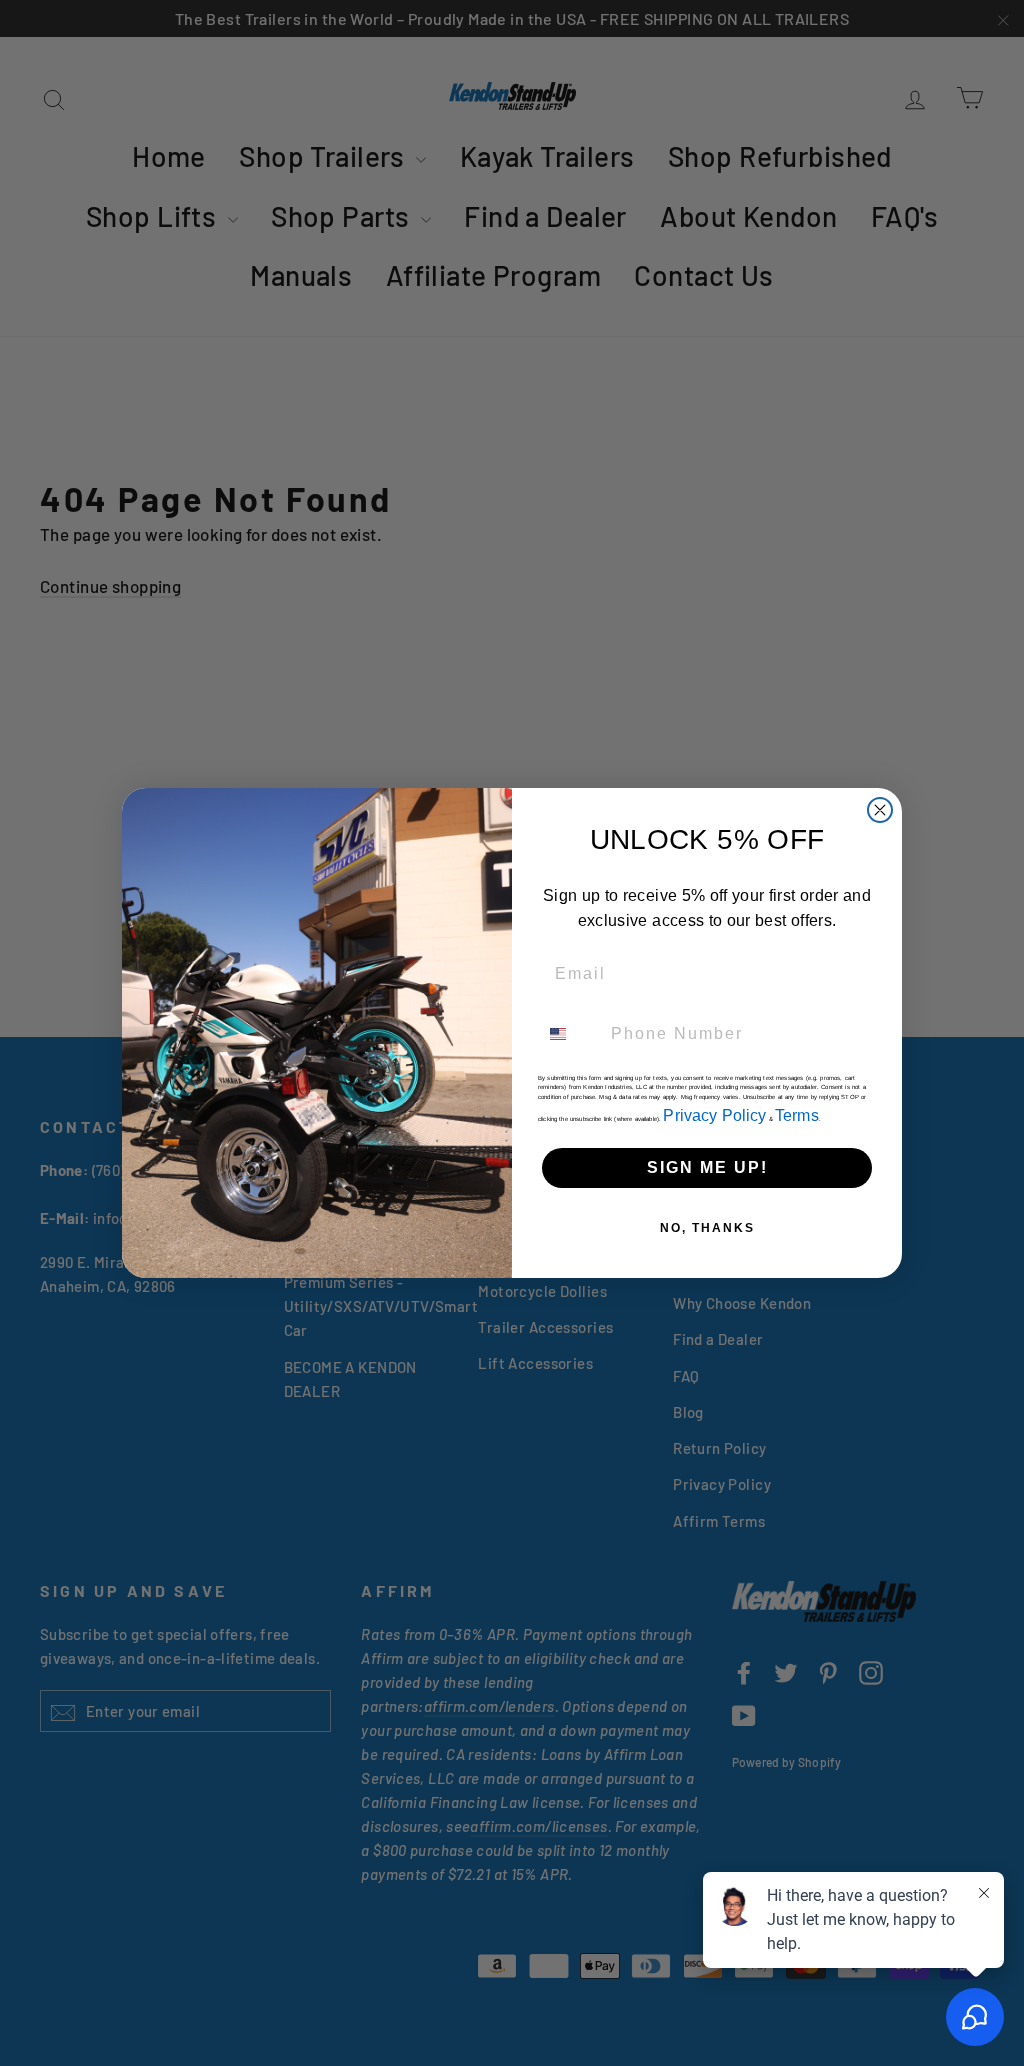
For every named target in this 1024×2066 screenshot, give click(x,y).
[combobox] (570, 1034)
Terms (797, 1115)
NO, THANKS (707, 1228)
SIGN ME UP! (707, 1167)
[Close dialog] (880, 810)
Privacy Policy (714, 1115)
